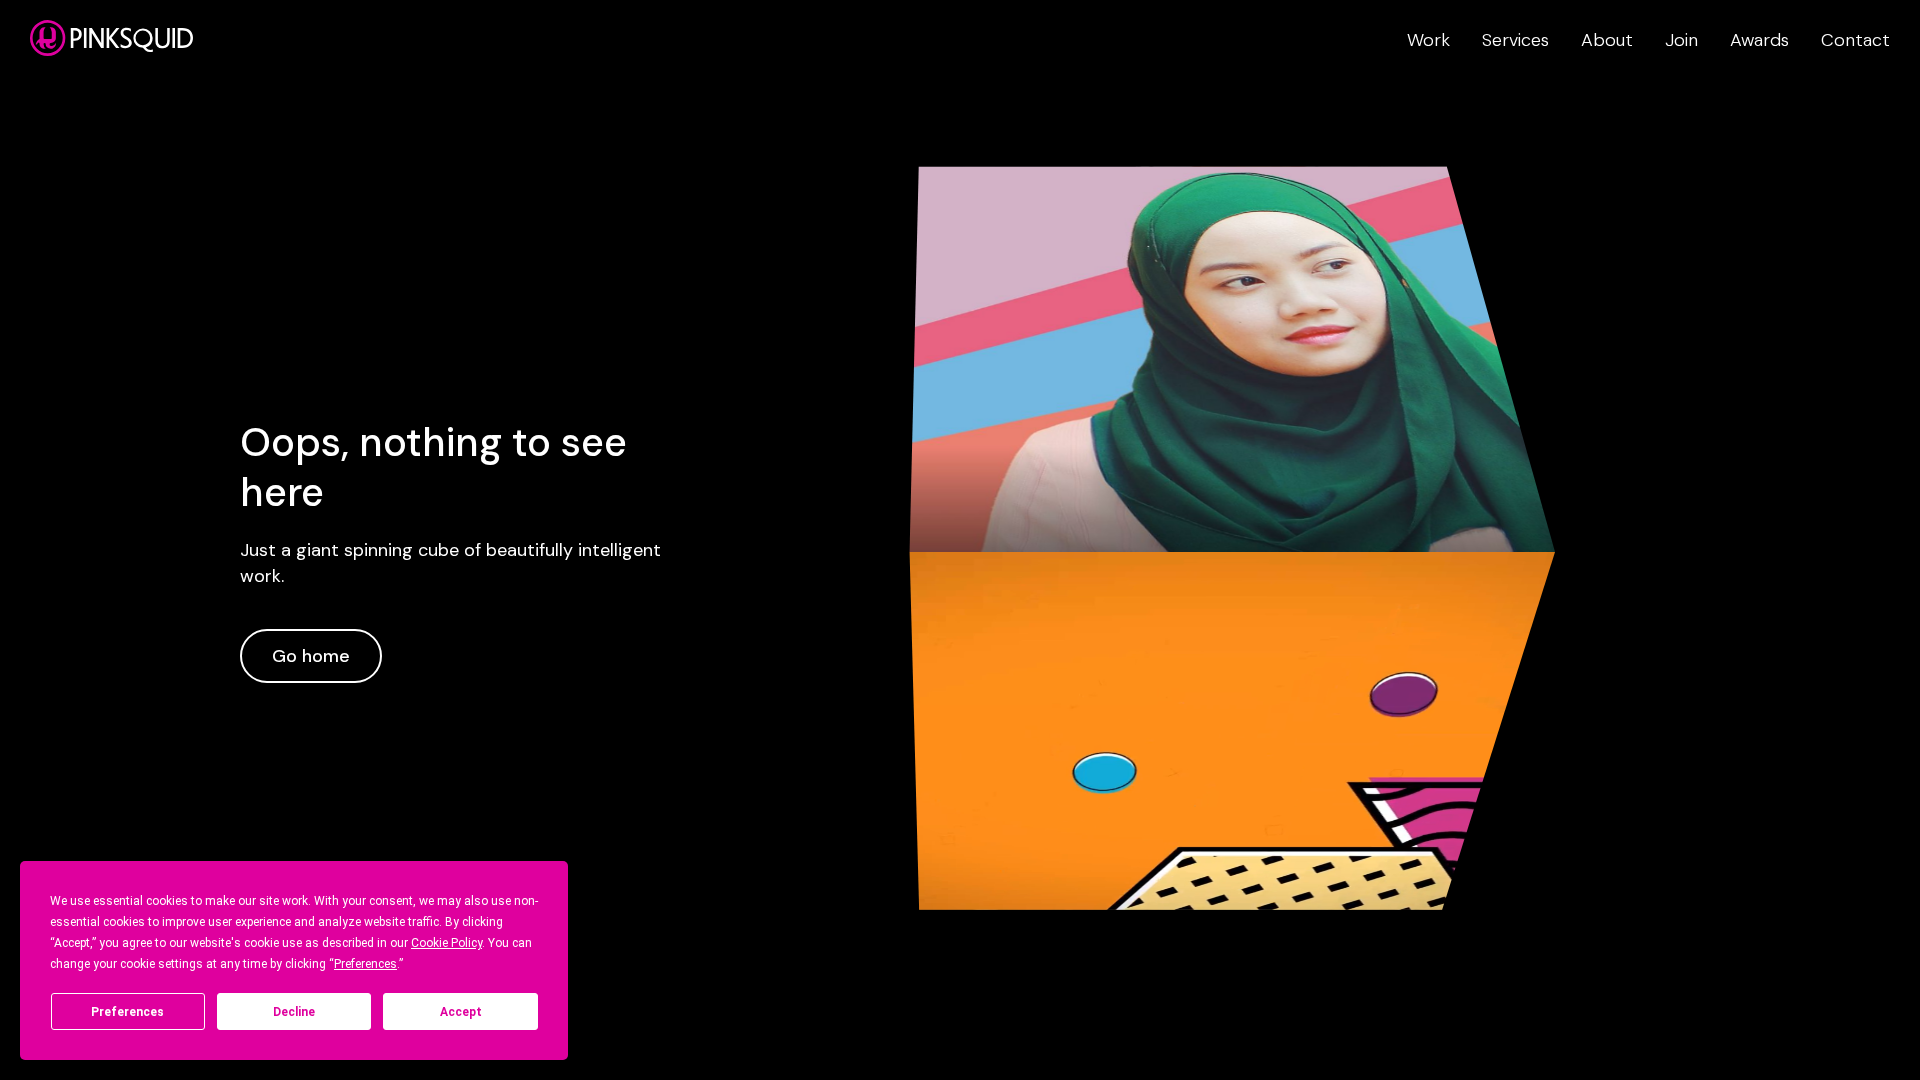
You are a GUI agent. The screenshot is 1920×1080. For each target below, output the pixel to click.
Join (1681, 40)
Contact (1855, 40)
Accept (461, 1012)
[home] (111, 38)
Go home (311, 656)
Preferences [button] (365, 964)
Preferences (127, 1012)
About (1607, 40)
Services (1515, 40)
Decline (294, 1012)
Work (1428, 40)
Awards (1759, 40)
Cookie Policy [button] (446, 943)
